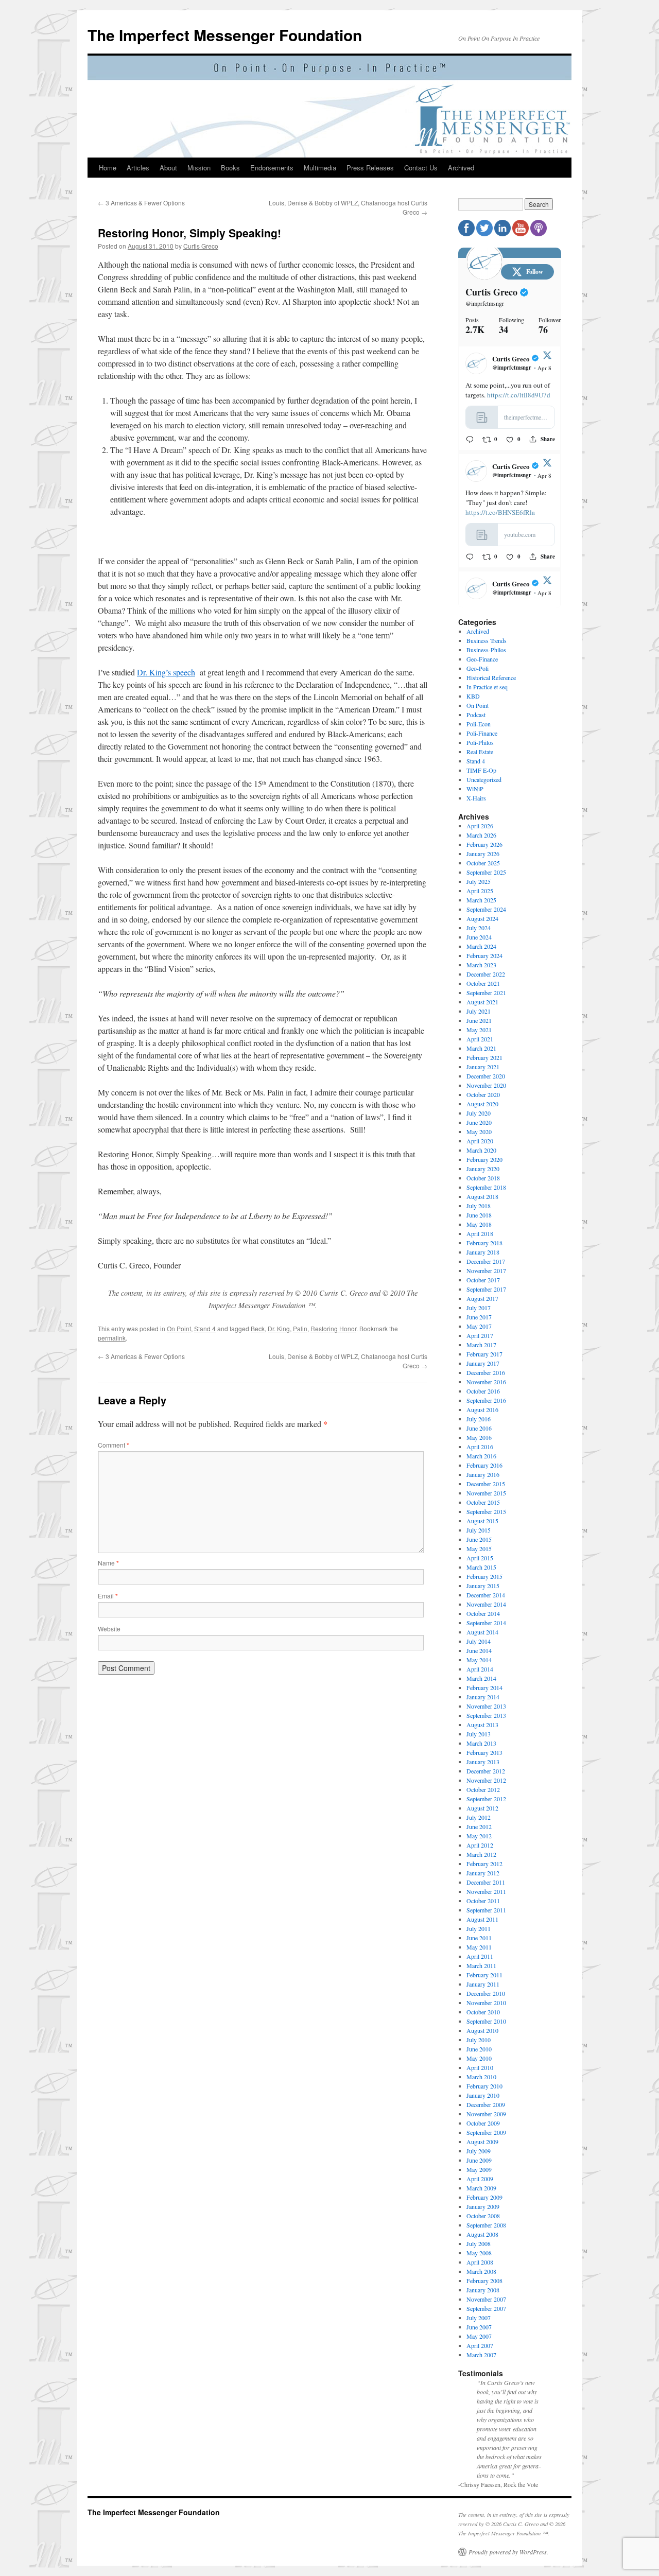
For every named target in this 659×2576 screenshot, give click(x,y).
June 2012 (479, 1826)
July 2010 (479, 2040)
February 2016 (484, 1465)
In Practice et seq (487, 687)
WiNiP (475, 789)
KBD (473, 696)
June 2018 (479, 1215)
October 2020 (483, 1094)
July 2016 (479, 1419)
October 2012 (483, 1789)
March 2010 (481, 2077)
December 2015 (486, 1484)
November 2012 (486, 1780)
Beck (258, 1328)
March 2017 (481, 1345)
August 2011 (482, 1919)
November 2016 (486, 1382)
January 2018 (483, 1252)
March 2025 (481, 900)
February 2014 (484, 1687)
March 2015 (481, 1567)
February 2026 (484, 844)
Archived (461, 168)
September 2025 (486, 872)
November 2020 (486, 1085)
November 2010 (486, 2003)
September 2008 (486, 2225)
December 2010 (486, 1993)
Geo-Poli (478, 668)
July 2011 (479, 1928)
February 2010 (484, 2086)
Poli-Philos (480, 742)
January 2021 (483, 1067)
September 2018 (486, 1187)
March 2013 (481, 1743)
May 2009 (479, 2169)
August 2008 (482, 2234)
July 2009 (479, 2151)
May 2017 (479, 1326)
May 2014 (479, 1660)
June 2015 (479, 1539)
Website (109, 1629)
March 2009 (481, 2188)
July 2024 (479, 928)
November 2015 (486, 1493)
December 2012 (486, 1771)
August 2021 (482, 1002)
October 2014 (483, 1613)
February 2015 (484, 1576)
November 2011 (486, 1891)
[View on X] (547, 357)
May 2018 (479, 1224)
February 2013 (484, 1752)
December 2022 (486, 974)
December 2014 (486, 1595)
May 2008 (479, 2253)
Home (108, 168)
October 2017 (483, 1280)
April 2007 (480, 2345)
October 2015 (483, 1502)
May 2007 (479, 2336)
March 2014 (481, 1678)
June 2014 (479, 1650)
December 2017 (486, 1261)
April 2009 (480, 2179)
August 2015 (482, 1521)
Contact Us (421, 168)
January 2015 (483, 1586)
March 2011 (481, 1965)
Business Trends (487, 640)
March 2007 (481, 2355)
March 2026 (481, 835)
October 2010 (483, 2012)
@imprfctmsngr (485, 303)
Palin (300, 1328)
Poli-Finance (482, 733)
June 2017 (479, 1317)
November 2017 (486, 1270)
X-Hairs (476, 798)
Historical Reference (491, 677)
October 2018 (483, 1178)
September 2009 (486, 2132)
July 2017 (479, 1308)
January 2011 (483, 1984)
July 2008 (479, 2243)
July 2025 (479, 881)
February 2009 (484, 2197)
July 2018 (479, 1206)
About (168, 168)
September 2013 (486, 1715)
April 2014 (480, 1669)
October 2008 (483, 2216)
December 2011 (486, 1882)
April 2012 (480, 1845)
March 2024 (481, 946)
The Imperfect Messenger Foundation (225, 35)
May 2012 (479, 1836)
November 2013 (486, 1706)
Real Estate (480, 752)
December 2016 (486, 1372)
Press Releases (370, 168)
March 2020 (481, 1150)
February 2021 (484, 1057)
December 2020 (486, 1076)
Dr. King (279, 1328)
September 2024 (486, 909)
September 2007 (486, 2308)
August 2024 (482, 918)
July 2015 (479, 1530)
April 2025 (480, 891)
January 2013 (483, 1762)
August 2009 (482, 2142)
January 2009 (483, 2206)
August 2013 (482, 1725)
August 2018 (482, 1196)
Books (230, 168)
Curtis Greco (201, 246)
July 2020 (479, 1113)
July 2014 (479, 1641)
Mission (199, 168)
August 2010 (482, 2030)
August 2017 (482, 1298)
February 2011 (484, 1975)
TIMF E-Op (481, 770)
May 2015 (479, 1548)
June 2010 (479, 2049)
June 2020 (479, 1122)
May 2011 (479, 1947)
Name (108, 1563)
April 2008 (480, 2262)
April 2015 (480, 1558)
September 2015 (486, 1511)
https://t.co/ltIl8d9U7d (519, 395)
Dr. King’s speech (166, 672)
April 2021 (480, 1039)
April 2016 (480, 1447)
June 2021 (479, 1020)
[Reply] (470, 439)
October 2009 (483, 2123)
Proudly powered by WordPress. (508, 2552)
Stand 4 (205, 1328)
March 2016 (481, 1456)
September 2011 (486, 1910)
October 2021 (483, 983)
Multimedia (320, 168)
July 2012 (479, 1817)
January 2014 (483, 1697)
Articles (138, 168)
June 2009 (479, 2160)
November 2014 (486, 1604)
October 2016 (483, 1391)
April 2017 (480, 1335)
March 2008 (481, 2271)
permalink (112, 1338)
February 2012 (484, 1864)
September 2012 (486, 1799)
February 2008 (484, 2281)
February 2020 (484, 1159)
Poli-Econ (479, 724)
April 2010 (480, 2067)
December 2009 (486, 2104)
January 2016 (483, 1474)
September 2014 (486, 1623)
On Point (179, 1328)
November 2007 (486, 2299)
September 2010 (486, 2021)
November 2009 (486, 2114)
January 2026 (483, 854)
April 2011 (480, 1956)
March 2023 (481, 965)
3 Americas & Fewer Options (141, 203)
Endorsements (272, 168)
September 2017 (486, 1289)
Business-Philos (486, 650)
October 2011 (483, 1901)
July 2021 (479, 1011)
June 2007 (479, 2327)
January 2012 (483, 1873)
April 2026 (480, 826)
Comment (114, 1445)
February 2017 (484, 1354)
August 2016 (482, 1409)
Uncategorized (484, 779)
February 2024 (484, 955)
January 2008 (483, 2290)
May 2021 (479, 1030)
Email (108, 1596)
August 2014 (482, 1632)
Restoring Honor (333, 1328)
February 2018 (484, 1243)
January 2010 (483, 2095)
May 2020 (479, 1132)
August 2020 (482, 1104)
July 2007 (479, 2318)
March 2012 (481, 1854)
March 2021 (481, 1048)
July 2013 (479, 1734)
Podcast (476, 715)
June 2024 (479, 937)
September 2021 (486, 993)
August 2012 (482, 1808)
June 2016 (479, 1428)
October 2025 (483, 863)
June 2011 (479, 1938)
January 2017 (483, 1363)
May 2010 (479, 2058)
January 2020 (483, 1169)
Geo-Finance (482, 659)
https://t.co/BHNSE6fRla (500, 512)
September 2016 (486, 1400)
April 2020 (480, 1141)
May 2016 (479, 1437)
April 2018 (480, 1233)
